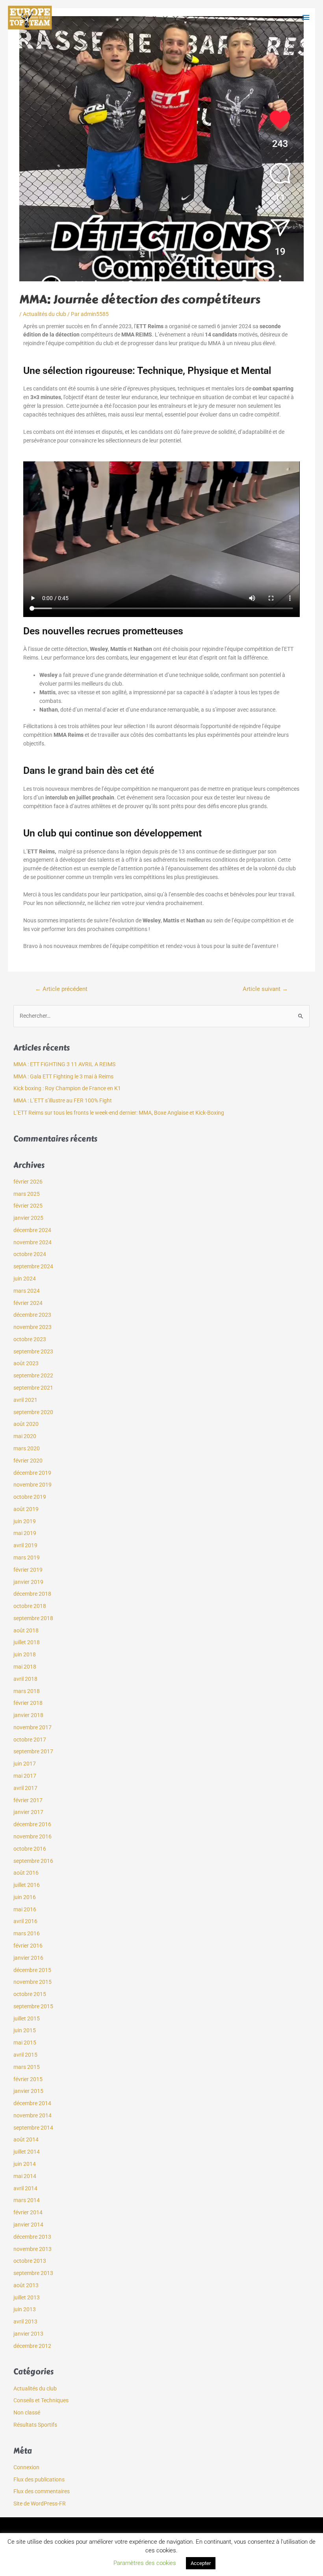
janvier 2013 (28, 2334)
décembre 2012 (32, 2346)
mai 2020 (25, 1436)
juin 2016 (25, 1897)
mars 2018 (27, 1691)
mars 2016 (27, 1933)
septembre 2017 (33, 1751)
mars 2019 (27, 1557)
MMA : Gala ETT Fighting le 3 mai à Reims (63, 1076)
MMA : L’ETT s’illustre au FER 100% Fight (63, 1100)
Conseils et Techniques (41, 2400)
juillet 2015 (27, 2018)
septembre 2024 (33, 1266)
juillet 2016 (27, 1885)
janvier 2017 (28, 1812)
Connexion (26, 2467)
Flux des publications (39, 2479)
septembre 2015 (33, 2006)
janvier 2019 (28, 1582)
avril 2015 (25, 2055)
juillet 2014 (27, 2152)
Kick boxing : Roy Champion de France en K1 (67, 1088)
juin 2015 (25, 2030)
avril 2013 (25, 2321)
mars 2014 (27, 2200)
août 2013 (26, 2285)
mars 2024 (27, 1291)
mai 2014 (25, 2176)
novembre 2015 (32, 1982)
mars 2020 (27, 1448)
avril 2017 (25, 1788)
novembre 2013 (32, 2249)
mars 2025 (27, 1194)
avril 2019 (25, 1545)
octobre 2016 (30, 1849)
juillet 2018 (27, 1642)
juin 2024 (25, 1279)
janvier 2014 (28, 2225)
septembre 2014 (33, 2128)
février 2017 (28, 1800)
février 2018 (28, 1703)
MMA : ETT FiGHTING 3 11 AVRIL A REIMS (64, 1064)
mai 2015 (25, 2043)
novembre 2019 (32, 1485)
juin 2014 (25, 2164)
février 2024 (28, 1303)
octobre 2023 (30, 1339)
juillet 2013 (27, 2297)
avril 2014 (25, 2188)
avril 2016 (25, 1921)
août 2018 (26, 1630)
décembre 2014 (32, 2103)
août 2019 (26, 1509)
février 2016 (28, 1946)
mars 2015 (27, 2067)
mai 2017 (25, 1776)
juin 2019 (25, 1521)
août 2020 (26, 1424)
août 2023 (26, 1363)
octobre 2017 (30, 1740)
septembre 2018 (33, 1618)
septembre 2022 (33, 1375)
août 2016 (26, 1873)
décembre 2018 (32, 1594)
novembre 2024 (32, 1242)
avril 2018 (25, 1679)
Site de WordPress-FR (40, 2504)
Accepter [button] (201, 2563)
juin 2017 (25, 1764)
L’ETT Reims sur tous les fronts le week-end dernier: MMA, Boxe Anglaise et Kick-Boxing (119, 1113)
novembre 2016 (32, 1836)
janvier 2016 (28, 1958)
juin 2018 (25, 1654)
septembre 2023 (33, 1351)
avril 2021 (25, 1400)
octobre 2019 (30, 1497)
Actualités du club (45, 314)
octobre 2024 (30, 1254)
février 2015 (28, 2079)
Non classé (27, 2412)
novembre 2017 (32, 1727)
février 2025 (28, 1206)
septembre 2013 (33, 2273)
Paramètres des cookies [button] (145, 2563)
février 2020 (28, 1461)
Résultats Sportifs (35, 2425)
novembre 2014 (32, 2115)
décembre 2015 (32, 1970)
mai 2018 (25, 1667)
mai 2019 (25, 1533)
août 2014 (26, 2139)
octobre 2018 (30, 1606)
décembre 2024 (32, 1230)
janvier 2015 (28, 2091)
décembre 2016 (32, 1824)
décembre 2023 (32, 1315)
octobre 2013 (30, 2261)
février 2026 (28, 1182)
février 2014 (28, 2212)
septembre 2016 (33, 1861)
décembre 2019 (32, 1473)
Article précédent (61, 989)
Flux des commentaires (42, 2491)
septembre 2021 (33, 1388)
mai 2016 (25, 1909)
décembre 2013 (32, 2237)
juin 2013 (25, 2309)
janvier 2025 (28, 1218)
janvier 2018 (28, 1715)
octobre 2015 (30, 1994)
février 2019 (28, 1570)
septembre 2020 (33, 1412)
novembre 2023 (32, 1327)
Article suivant (265, 989)
